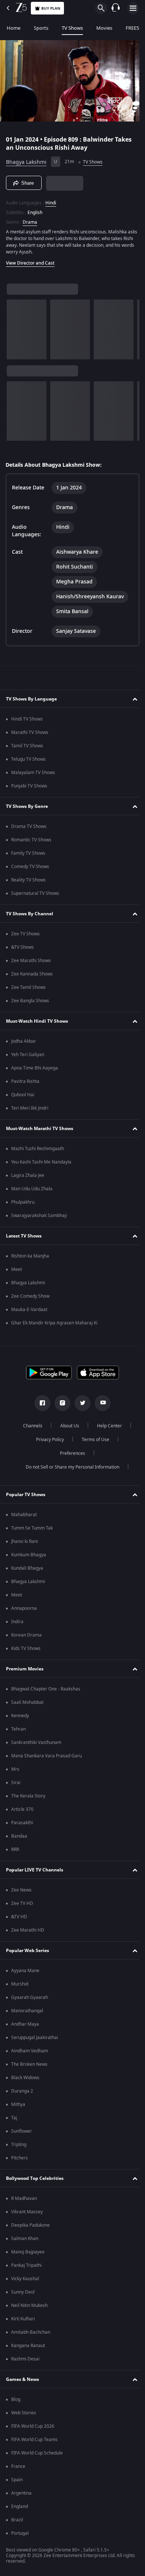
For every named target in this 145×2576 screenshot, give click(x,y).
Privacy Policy (47, 1442)
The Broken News (29, 2067)
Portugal (20, 2535)
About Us (67, 1428)
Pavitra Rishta (25, 1084)
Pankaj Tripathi (26, 2268)
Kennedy (20, 1718)
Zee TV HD (22, 1906)
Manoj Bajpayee (28, 2254)
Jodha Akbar (24, 1043)
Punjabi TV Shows (29, 788)
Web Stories (24, 2415)
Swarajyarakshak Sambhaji (39, 1218)
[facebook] (40, 1405)
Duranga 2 (22, 2093)
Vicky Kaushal (25, 2281)
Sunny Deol (23, 2294)
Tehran (18, 1731)
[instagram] (60, 1405)
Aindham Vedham (30, 2053)
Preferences (70, 1456)
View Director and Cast (30, 260)
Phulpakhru (23, 1204)
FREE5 (132, 28)
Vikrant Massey (27, 2214)
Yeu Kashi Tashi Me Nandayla (41, 1164)
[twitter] (80, 1405)
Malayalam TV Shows (33, 775)
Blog (16, 2402)
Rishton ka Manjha (30, 1258)
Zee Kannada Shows (32, 976)
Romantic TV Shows (31, 842)
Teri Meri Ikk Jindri (30, 1110)
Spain (17, 2482)
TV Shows (72, 28)
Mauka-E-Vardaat (29, 1312)
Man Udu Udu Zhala (32, 1191)
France (18, 2469)
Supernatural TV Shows (35, 896)
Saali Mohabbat (27, 1705)
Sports (41, 28)
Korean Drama (26, 1637)
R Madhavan (24, 2201)
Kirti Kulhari (23, 2321)
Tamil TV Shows (27, 748)
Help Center (107, 1428)
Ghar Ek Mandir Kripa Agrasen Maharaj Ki (54, 1325)
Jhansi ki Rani (25, 1544)
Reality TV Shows (28, 882)
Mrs (15, 1771)
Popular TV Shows (26, 1496)
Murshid (20, 1986)
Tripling (19, 2147)
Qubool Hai (23, 1097)
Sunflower (22, 2133)
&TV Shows (22, 949)
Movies (104, 28)
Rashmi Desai (25, 2361)
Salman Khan (25, 2241)
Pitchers (20, 2160)
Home (14, 28)
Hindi (51, 200)
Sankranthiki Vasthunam (36, 1745)
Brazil (17, 2522)
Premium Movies (25, 1671)
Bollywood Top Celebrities (35, 2180)
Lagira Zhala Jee (28, 1178)
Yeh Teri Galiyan (28, 1057)
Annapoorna (24, 1611)
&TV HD (19, 1919)
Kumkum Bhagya (29, 1557)
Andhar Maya (25, 2026)
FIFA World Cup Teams (34, 2442)
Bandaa (19, 1838)
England (20, 2509)
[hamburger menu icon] (133, 8)
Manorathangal (27, 2013)
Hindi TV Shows (27, 721)
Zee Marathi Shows (31, 963)
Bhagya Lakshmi (26, 159)
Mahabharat (24, 1517)
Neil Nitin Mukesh (29, 2308)
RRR (15, 1852)
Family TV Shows (28, 855)
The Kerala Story (28, 1798)
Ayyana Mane (25, 1973)
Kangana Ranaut (28, 2348)
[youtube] (100, 1405)
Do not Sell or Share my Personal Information (70, 1469)
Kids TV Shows (26, 1651)
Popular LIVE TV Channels (35, 1872)
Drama (30, 219)
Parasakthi (22, 1825)
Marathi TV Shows (30, 735)
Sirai (16, 1785)
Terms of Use (93, 1442)
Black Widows (25, 2080)
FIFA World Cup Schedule (37, 2455)
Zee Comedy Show (30, 1298)
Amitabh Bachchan (31, 2334)
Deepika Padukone (30, 2227)
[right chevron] (15, 326)
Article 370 (22, 1812)
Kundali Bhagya (27, 1570)
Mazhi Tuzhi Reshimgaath (38, 1151)
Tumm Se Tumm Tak (32, 1530)
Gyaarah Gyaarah (30, 2000)
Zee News (21, 1892)
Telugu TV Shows (28, 761)
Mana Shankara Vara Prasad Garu (46, 1758)
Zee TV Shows (25, 936)
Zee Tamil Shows (28, 990)
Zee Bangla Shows (30, 1003)
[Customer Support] (116, 8)
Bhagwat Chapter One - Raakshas (46, 1691)
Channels (30, 1428)
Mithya (18, 2107)
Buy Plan (51, 8)
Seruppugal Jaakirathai (35, 2040)
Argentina (21, 2495)
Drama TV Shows (29, 829)
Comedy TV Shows (30, 869)
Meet (17, 1272)
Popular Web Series (28, 1952)
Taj (14, 2120)
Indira (17, 1624)
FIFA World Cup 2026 (33, 2428)
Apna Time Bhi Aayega (35, 1070)
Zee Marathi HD (28, 1932)
